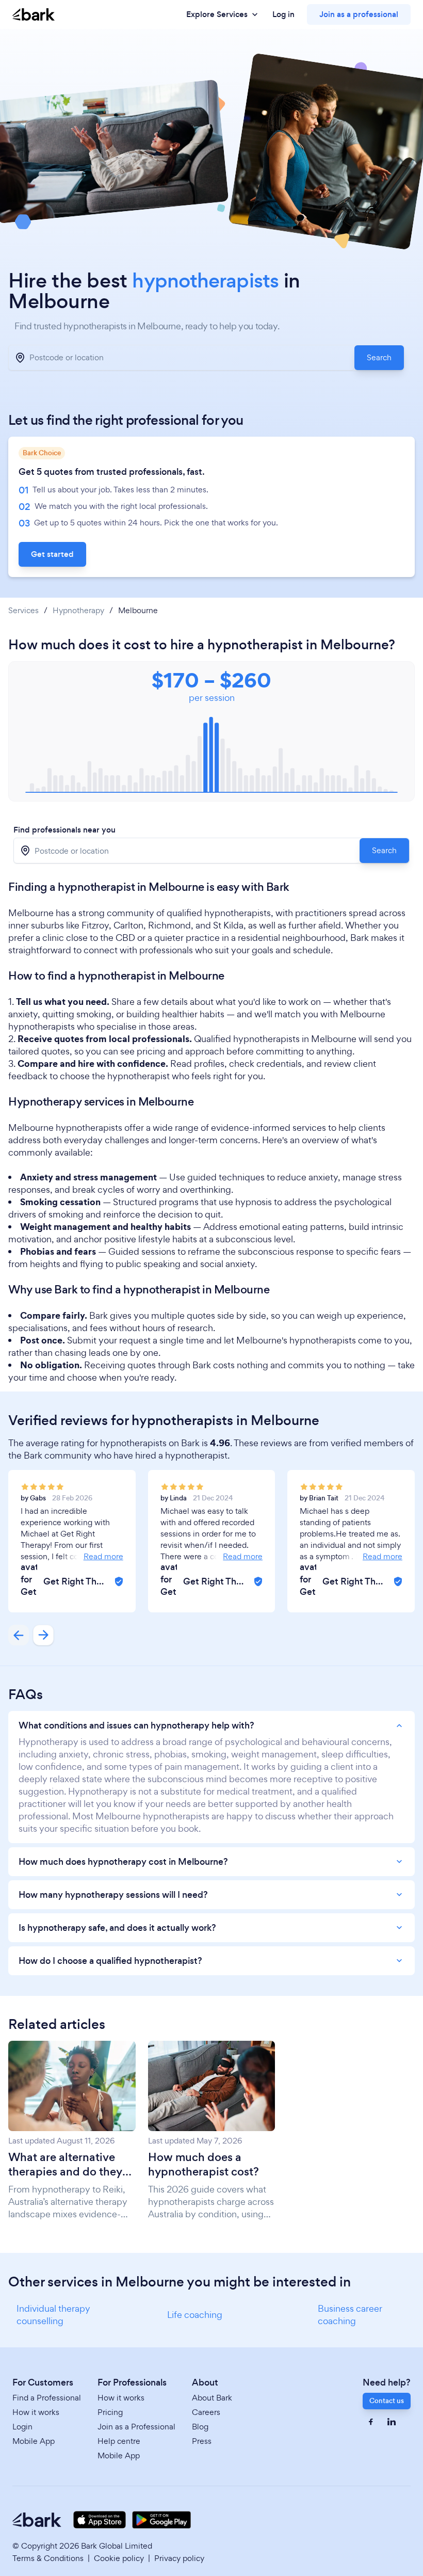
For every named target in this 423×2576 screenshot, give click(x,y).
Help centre (119, 2441)
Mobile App (34, 2441)
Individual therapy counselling (53, 2315)
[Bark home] (34, 15)
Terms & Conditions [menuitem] (48, 2558)
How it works (36, 2412)
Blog (200, 2427)
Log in (283, 14)
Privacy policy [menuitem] (179, 2558)
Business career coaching (350, 2315)
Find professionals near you (64, 830)
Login (22, 2427)
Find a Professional (47, 2398)
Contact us (387, 2401)
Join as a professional (359, 14)
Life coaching (195, 2315)
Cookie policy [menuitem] (119, 2558)
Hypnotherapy (78, 611)
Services (23, 611)
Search (379, 357)
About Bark (212, 2398)
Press (202, 2441)
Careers (206, 2412)
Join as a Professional (136, 2427)
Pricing (110, 2412)
